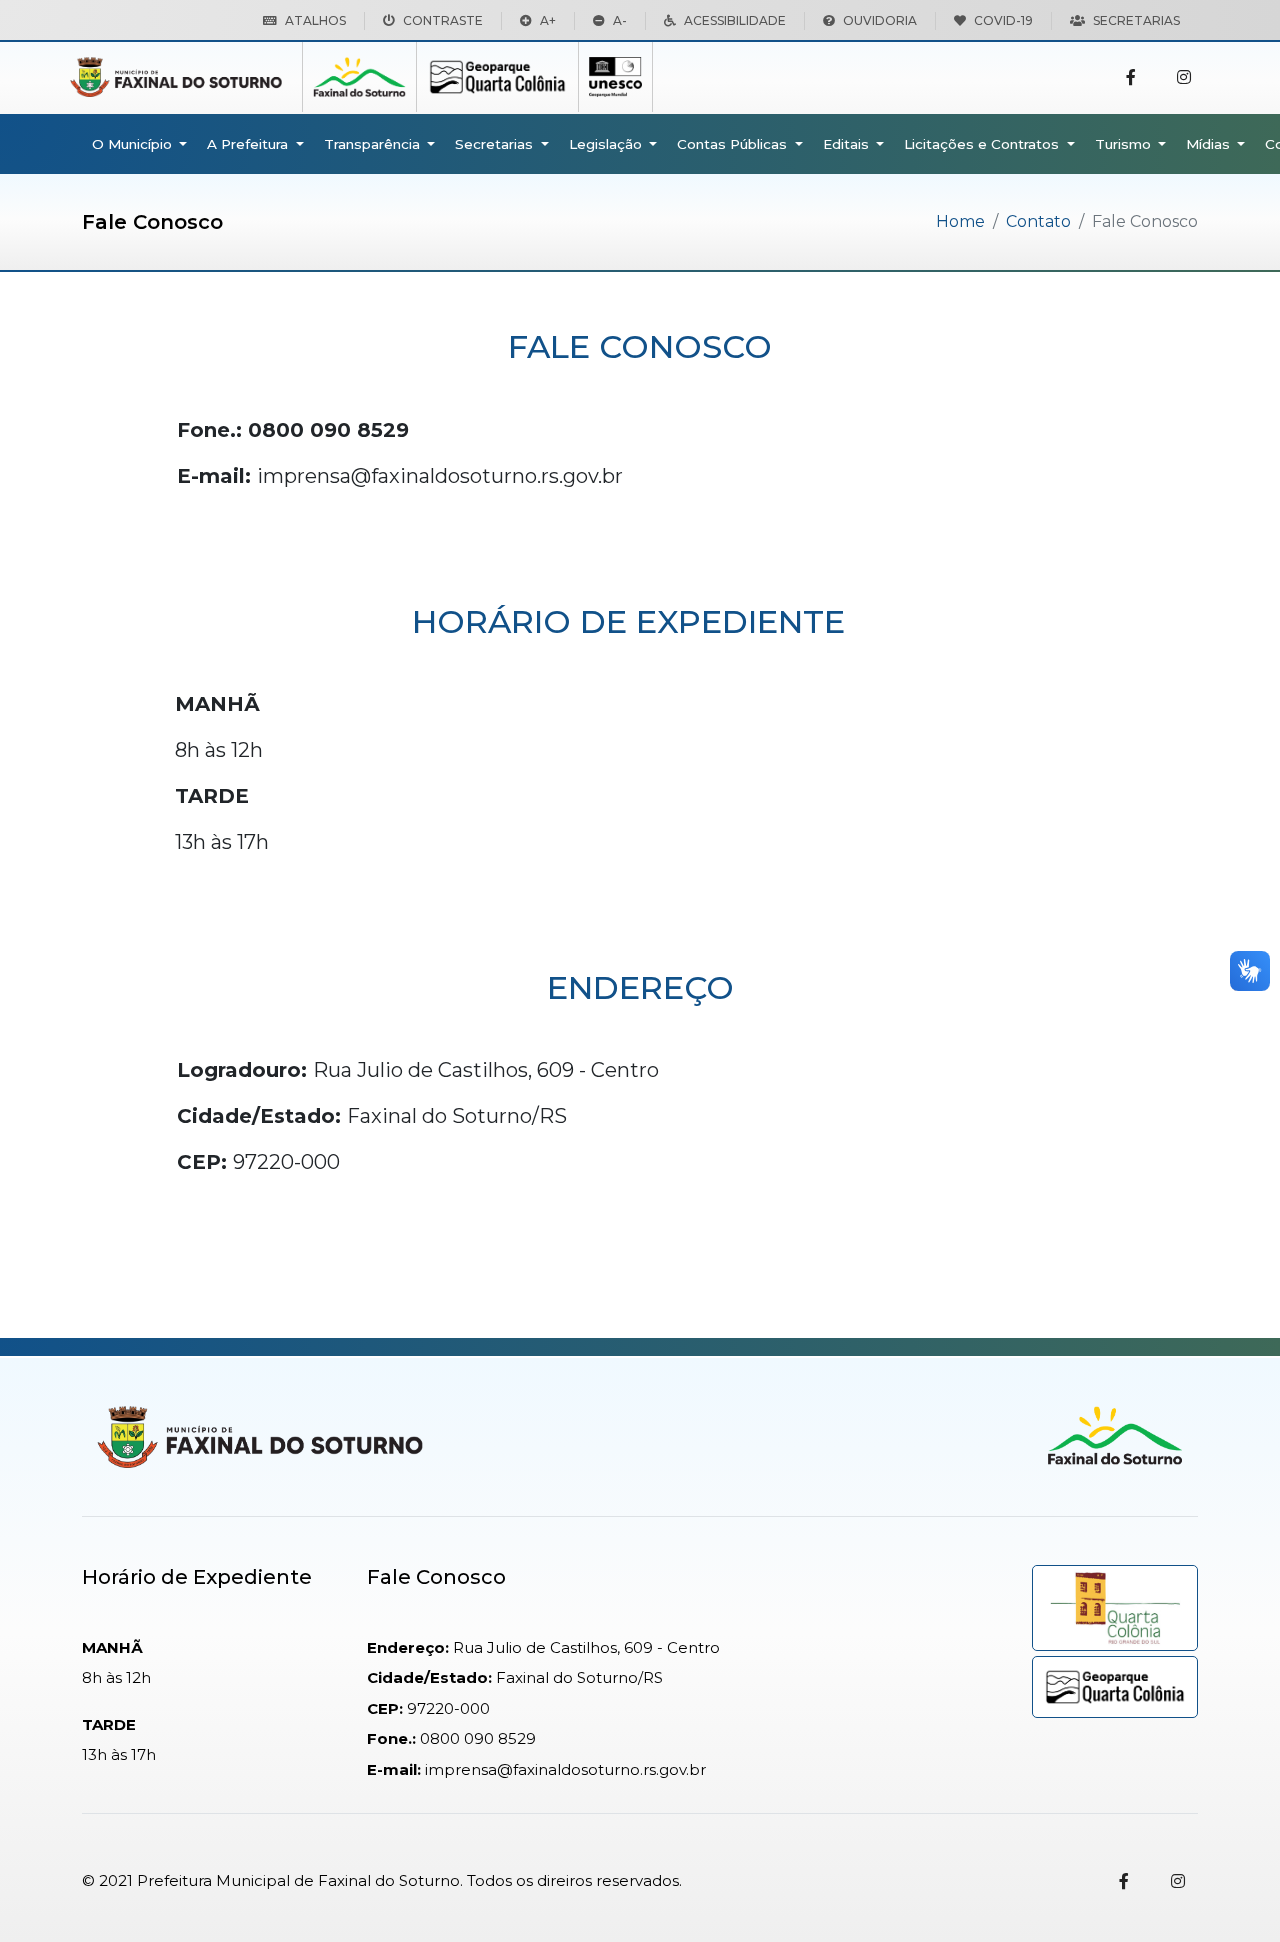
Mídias (1210, 144)
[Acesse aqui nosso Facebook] (1131, 78)
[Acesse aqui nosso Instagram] (1184, 78)
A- (620, 20)
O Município (134, 144)
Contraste (443, 20)
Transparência (374, 144)
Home (960, 221)
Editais (848, 144)
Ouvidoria (880, 20)
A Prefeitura (249, 144)
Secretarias (1136, 20)
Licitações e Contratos (983, 144)
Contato (1038, 221)
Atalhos (315, 20)
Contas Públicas (734, 144)
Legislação (607, 144)
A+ (548, 20)
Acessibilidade (735, 20)
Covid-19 (1003, 20)
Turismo (1125, 144)
